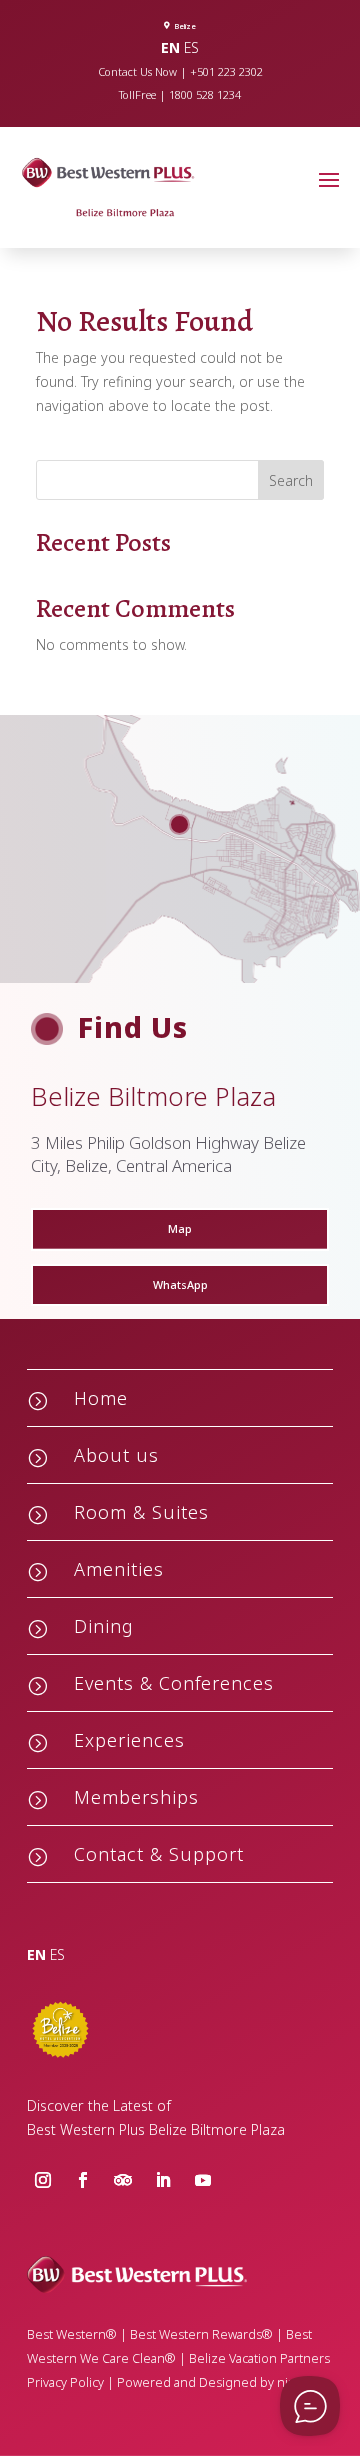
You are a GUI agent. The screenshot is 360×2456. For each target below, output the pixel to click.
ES (191, 47)
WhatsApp (180, 1284)
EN (170, 47)
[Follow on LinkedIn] (163, 2180)
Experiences (129, 1740)
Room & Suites (141, 1512)
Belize (185, 26)
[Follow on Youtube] (203, 2180)
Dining (104, 1626)
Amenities (119, 1569)
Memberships (136, 1797)
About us (116, 1455)
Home (101, 1398)
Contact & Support (159, 1854)
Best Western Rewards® (201, 2334)
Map (180, 1228)
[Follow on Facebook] (83, 2180)
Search (291, 480)
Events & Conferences (174, 1683)
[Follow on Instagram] (43, 2180)
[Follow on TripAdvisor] (123, 2180)
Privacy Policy (65, 2382)
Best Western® (72, 2334)
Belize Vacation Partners (259, 2358)
